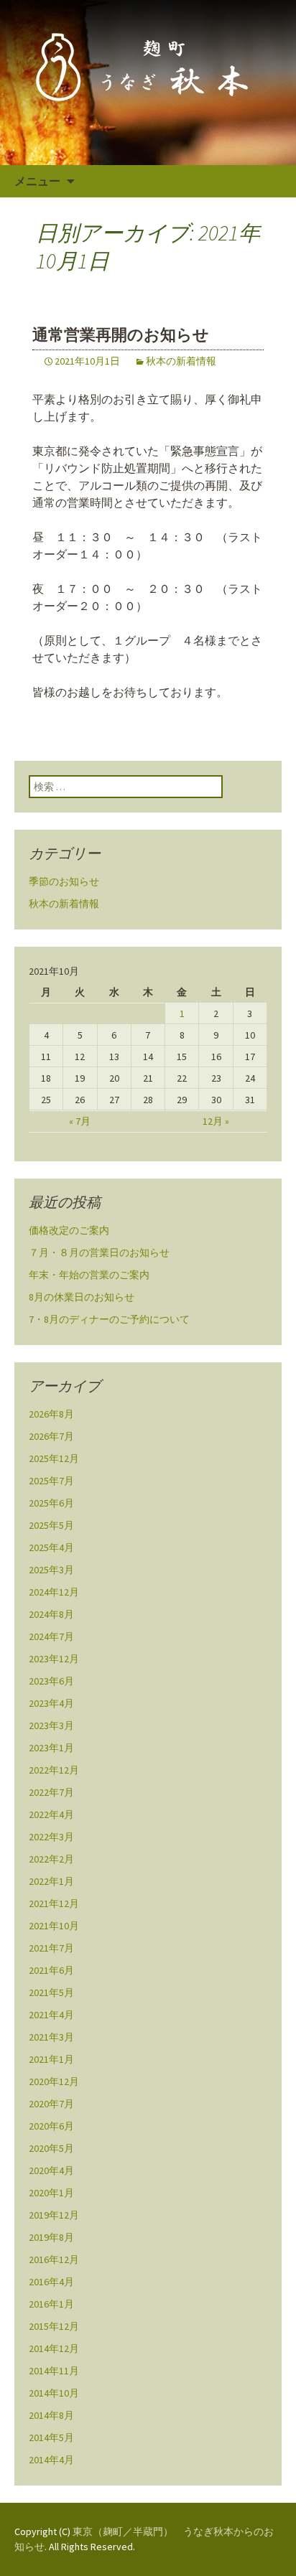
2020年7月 (51, 2104)
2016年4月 (51, 2282)
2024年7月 (51, 1636)
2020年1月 (51, 2193)
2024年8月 (51, 1614)
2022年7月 (51, 1792)
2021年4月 (51, 2015)
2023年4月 (51, 1703)
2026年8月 (51, 1414)
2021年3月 (51, 2037)
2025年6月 (51, 1503)
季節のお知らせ (64, 881)
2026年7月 (51, 1436)
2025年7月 (51, 1481)
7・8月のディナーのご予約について (109, 1319)
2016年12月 (54, 2259)
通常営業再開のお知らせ (121, 335)
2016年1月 (51, 2304)
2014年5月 (51, 2437)
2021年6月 (51, 1970)
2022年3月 (51, 1837)
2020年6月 (51, 2126)
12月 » (216, 1121)
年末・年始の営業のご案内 (89, 1275)
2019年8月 (51, 2237)
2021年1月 (51, 2059)
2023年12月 (54, 1659)
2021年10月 (54, 1926)
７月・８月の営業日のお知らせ (99, 1252)
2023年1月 (51, 1748)
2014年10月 (54, 2393)
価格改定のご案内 (69, 1230)
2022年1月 (51, 1881)
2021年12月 (54, 1903)
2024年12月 (54, 1592)
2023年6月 (51, 1681)
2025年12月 (54, 1458)
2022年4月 (51, 1814)
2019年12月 (54, 2215)
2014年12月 (54, 2348)
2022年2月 (51, 1859)
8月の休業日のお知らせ (82, 1297)
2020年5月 (51, 2148)
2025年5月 (51, 1525)
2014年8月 (51, 2415)
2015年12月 (54, 2326)
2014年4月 (51, 2460)
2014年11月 (54, 2371)
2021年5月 (51, 1992)
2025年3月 (51, 1570)
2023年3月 (51, 1725)
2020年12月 (54, 2081)
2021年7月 (51, 1948)
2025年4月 (51, 1547)
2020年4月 (51, 2170)
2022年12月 (54, 1770)
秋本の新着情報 (181, 361)
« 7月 (80, 1121)
